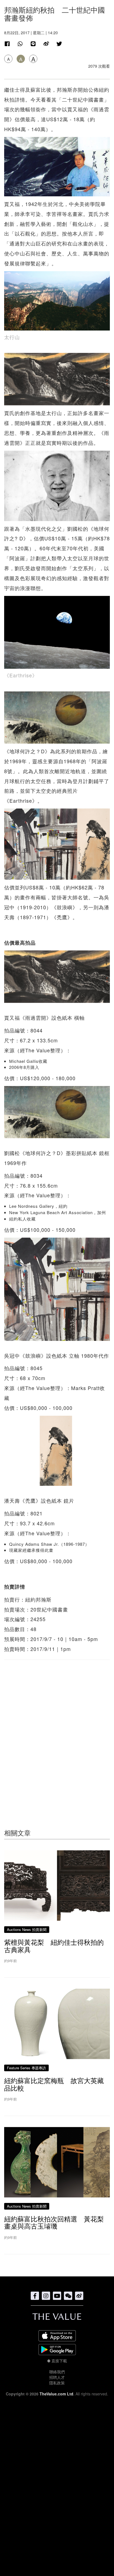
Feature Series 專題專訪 (26, 2068)
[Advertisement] (57, 1733)
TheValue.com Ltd (56, 2394)
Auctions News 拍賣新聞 (27, 1929)
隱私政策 (57, 2383)
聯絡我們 (57, 2372)
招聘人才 (57, 2377)
